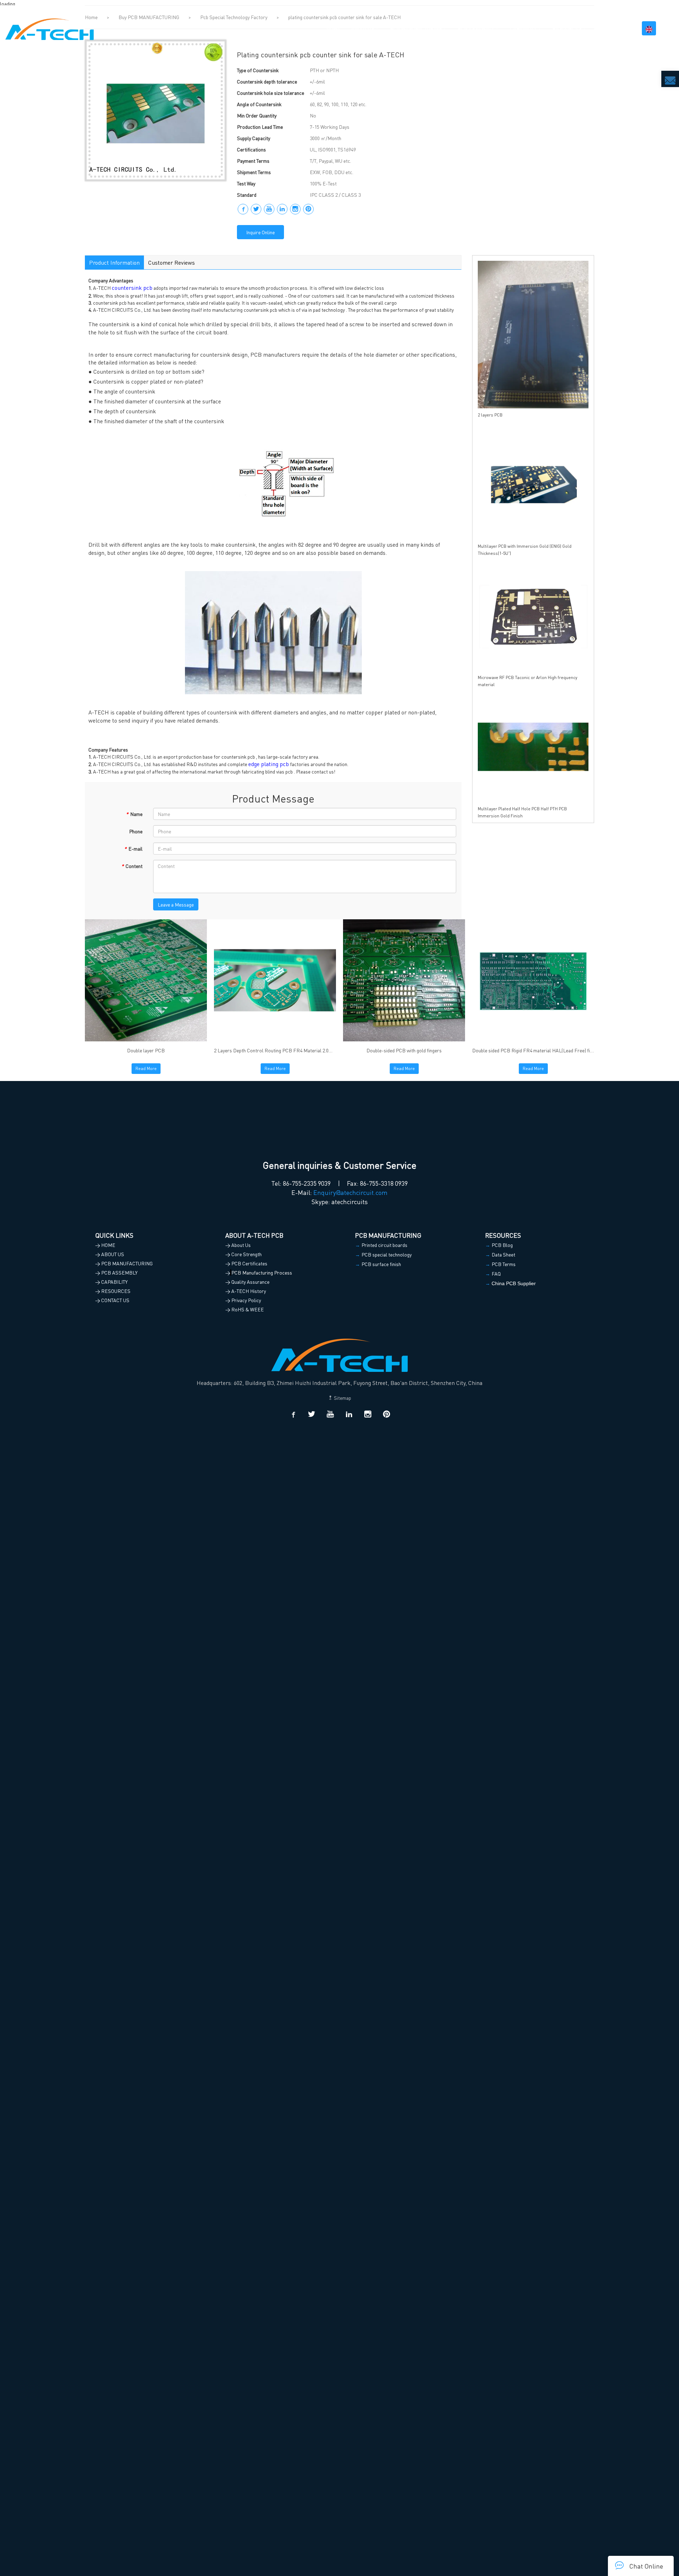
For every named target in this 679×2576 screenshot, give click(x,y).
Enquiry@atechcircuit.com (350, 1192)
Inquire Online (260, 232)
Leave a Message (176, 904)
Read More (146, 1068)
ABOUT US (363, 28)
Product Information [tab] (114, 262)
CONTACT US (612, 28)
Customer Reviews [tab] (172, 262)
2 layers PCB (490, 415)
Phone (136, 831)
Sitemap (342, 1398)
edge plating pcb (269, 764)
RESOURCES (567, 28)
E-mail (133, 849)
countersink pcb (132, 287)
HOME (333, 28)
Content (132, 866)
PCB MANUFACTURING (416, 28)
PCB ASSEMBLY (476, 28)
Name (134, 814)
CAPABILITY (523, 28)
